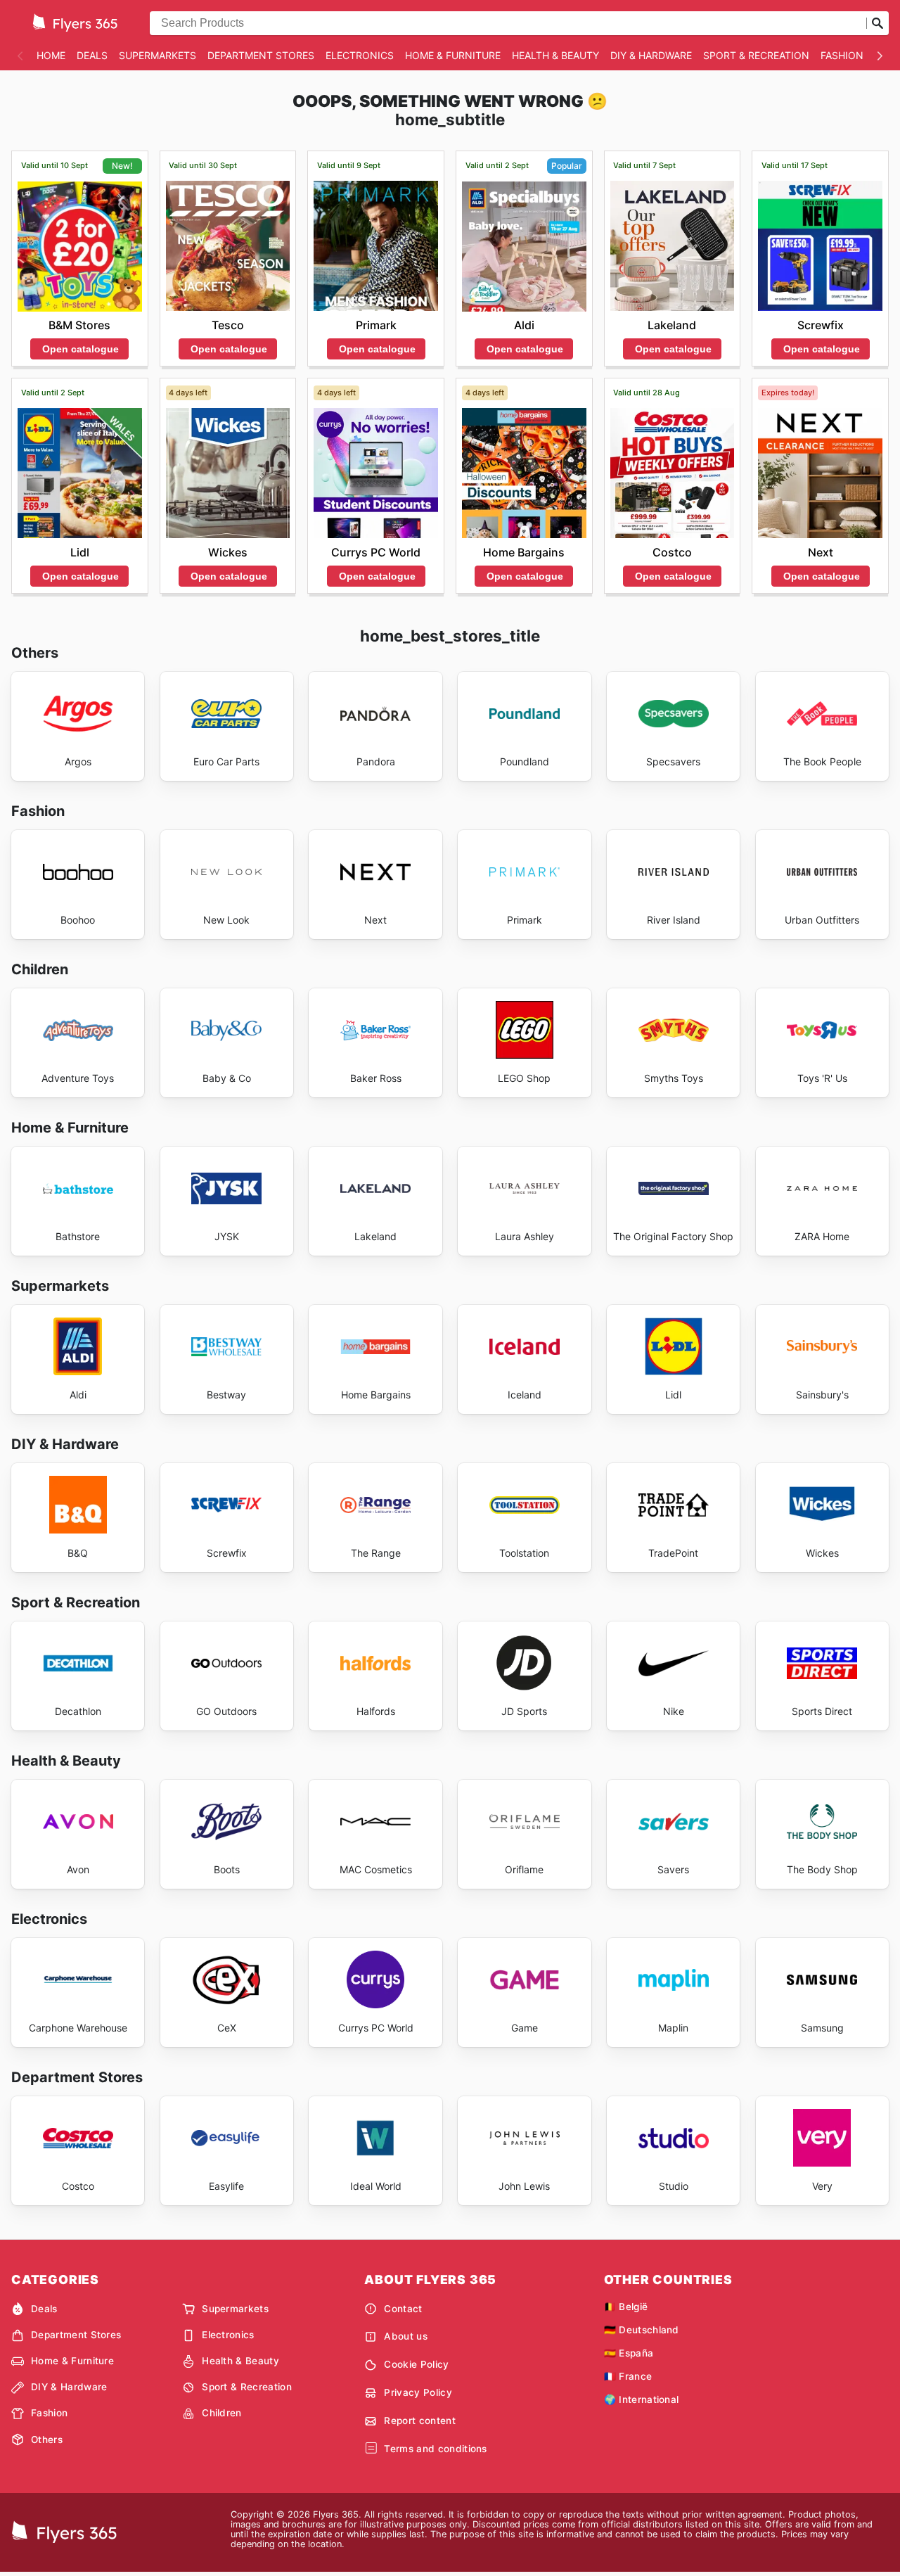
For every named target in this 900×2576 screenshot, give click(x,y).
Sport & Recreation (756, 55)
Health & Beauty (555, 55)
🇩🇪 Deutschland (642, 2330)
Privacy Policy (418, 2392)
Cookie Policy (416, 2364)
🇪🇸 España (629, 2353)
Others (47, 2440)
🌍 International (642, 2399)
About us (406, 2336)
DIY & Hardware (651, 55)
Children (222, 2413)
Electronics (360, 55)
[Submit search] (877, 23)
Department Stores (261, 55)
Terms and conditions (435, 2449)
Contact (403, 2309)
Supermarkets (157, 55)
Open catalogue (81, 349)
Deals (92, 55)
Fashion (842, 55)
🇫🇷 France (628, 2376)
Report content (419, 2421)
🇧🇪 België (626, 2307)
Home (51, 55)
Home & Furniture (453, 55)
